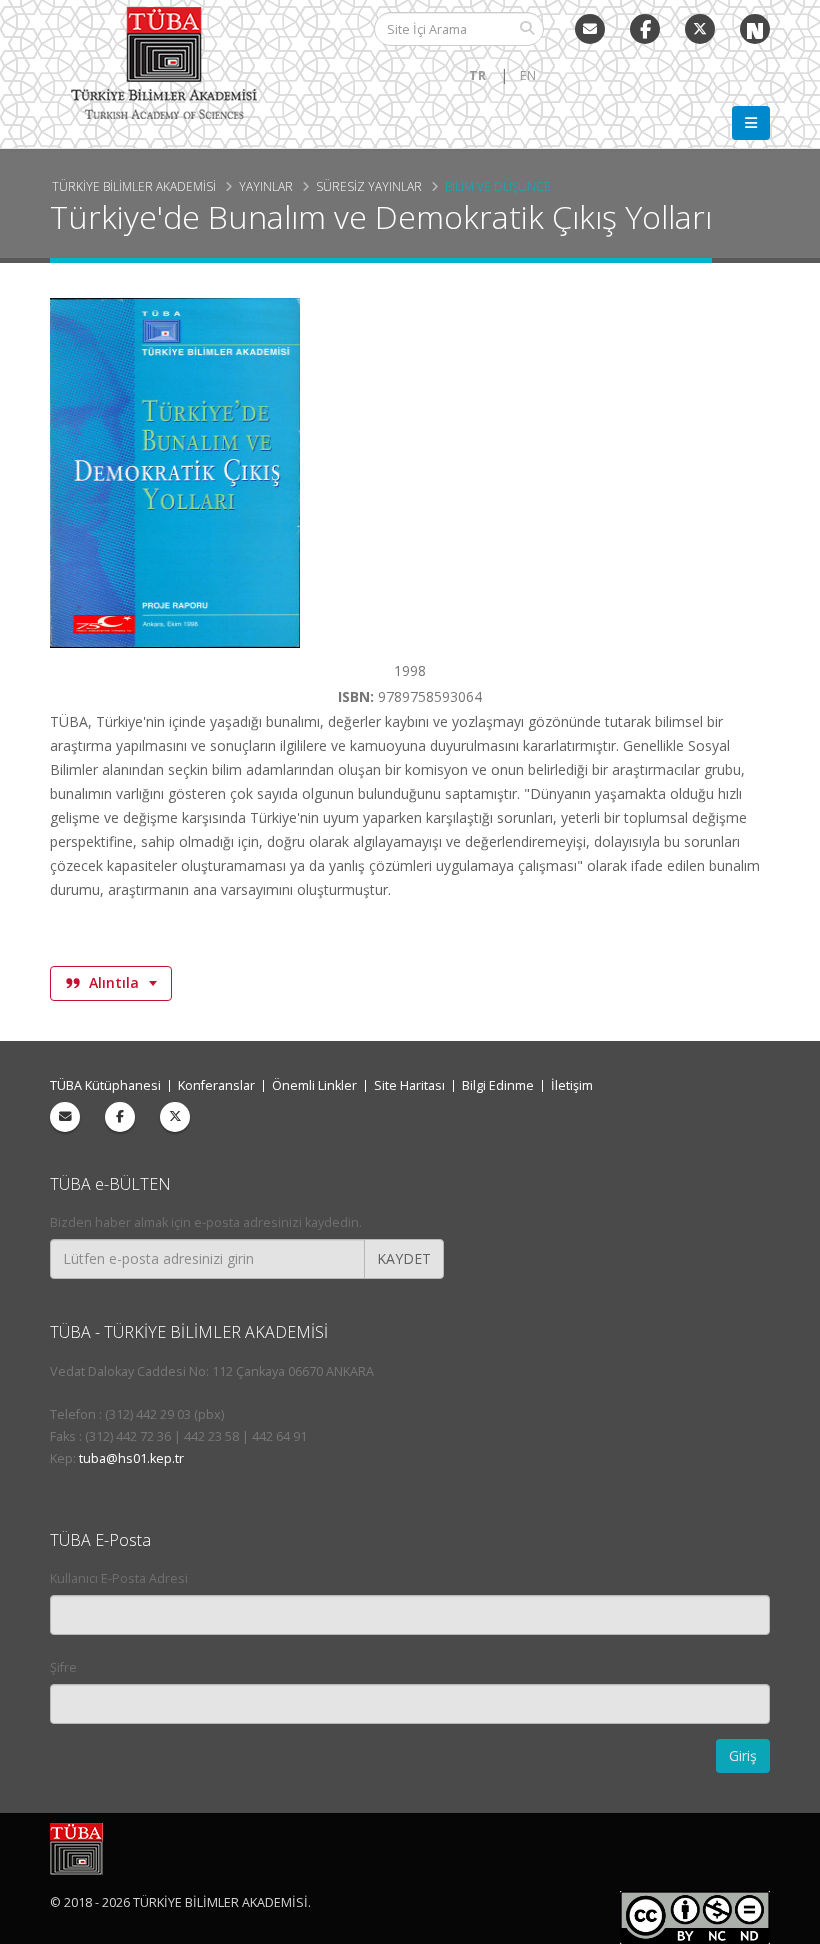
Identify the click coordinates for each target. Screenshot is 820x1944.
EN (528, 75)
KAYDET (404, 1258)
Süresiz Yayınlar (369, 186)
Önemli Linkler (314, 1085)
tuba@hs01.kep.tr (131, 1458)
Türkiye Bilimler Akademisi (134, 186)
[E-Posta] (590, 29)
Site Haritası (409, 1085)
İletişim (572, 1085)
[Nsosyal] (755, 29)
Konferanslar (216, 1085)
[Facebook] (120, 1117)
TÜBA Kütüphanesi (105, 1085)
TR (477, 75)
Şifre (63, 1667)
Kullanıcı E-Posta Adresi (119, 1578)
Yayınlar (266, 186)
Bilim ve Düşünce (498, 186)
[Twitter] (700, 29)
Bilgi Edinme (498, 1085)
